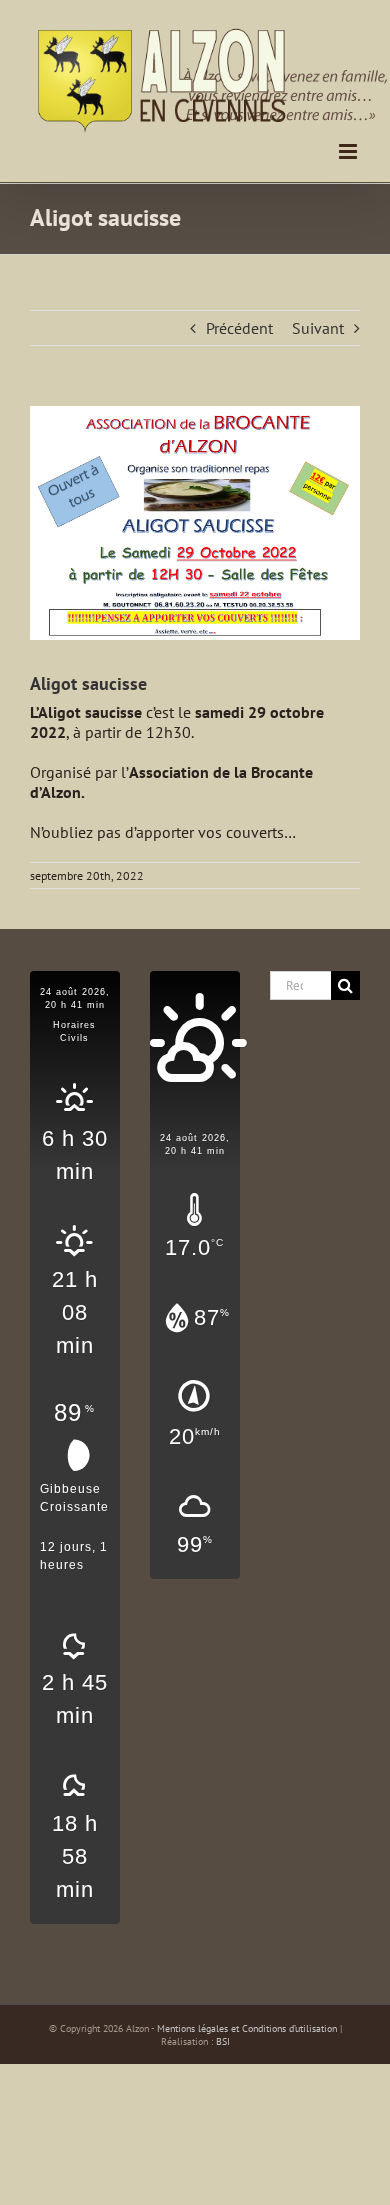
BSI (223, 2041)
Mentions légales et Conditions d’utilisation (247, 2028)
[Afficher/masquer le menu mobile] (349, 151)
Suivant (318, 328)
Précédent (239, 328)
